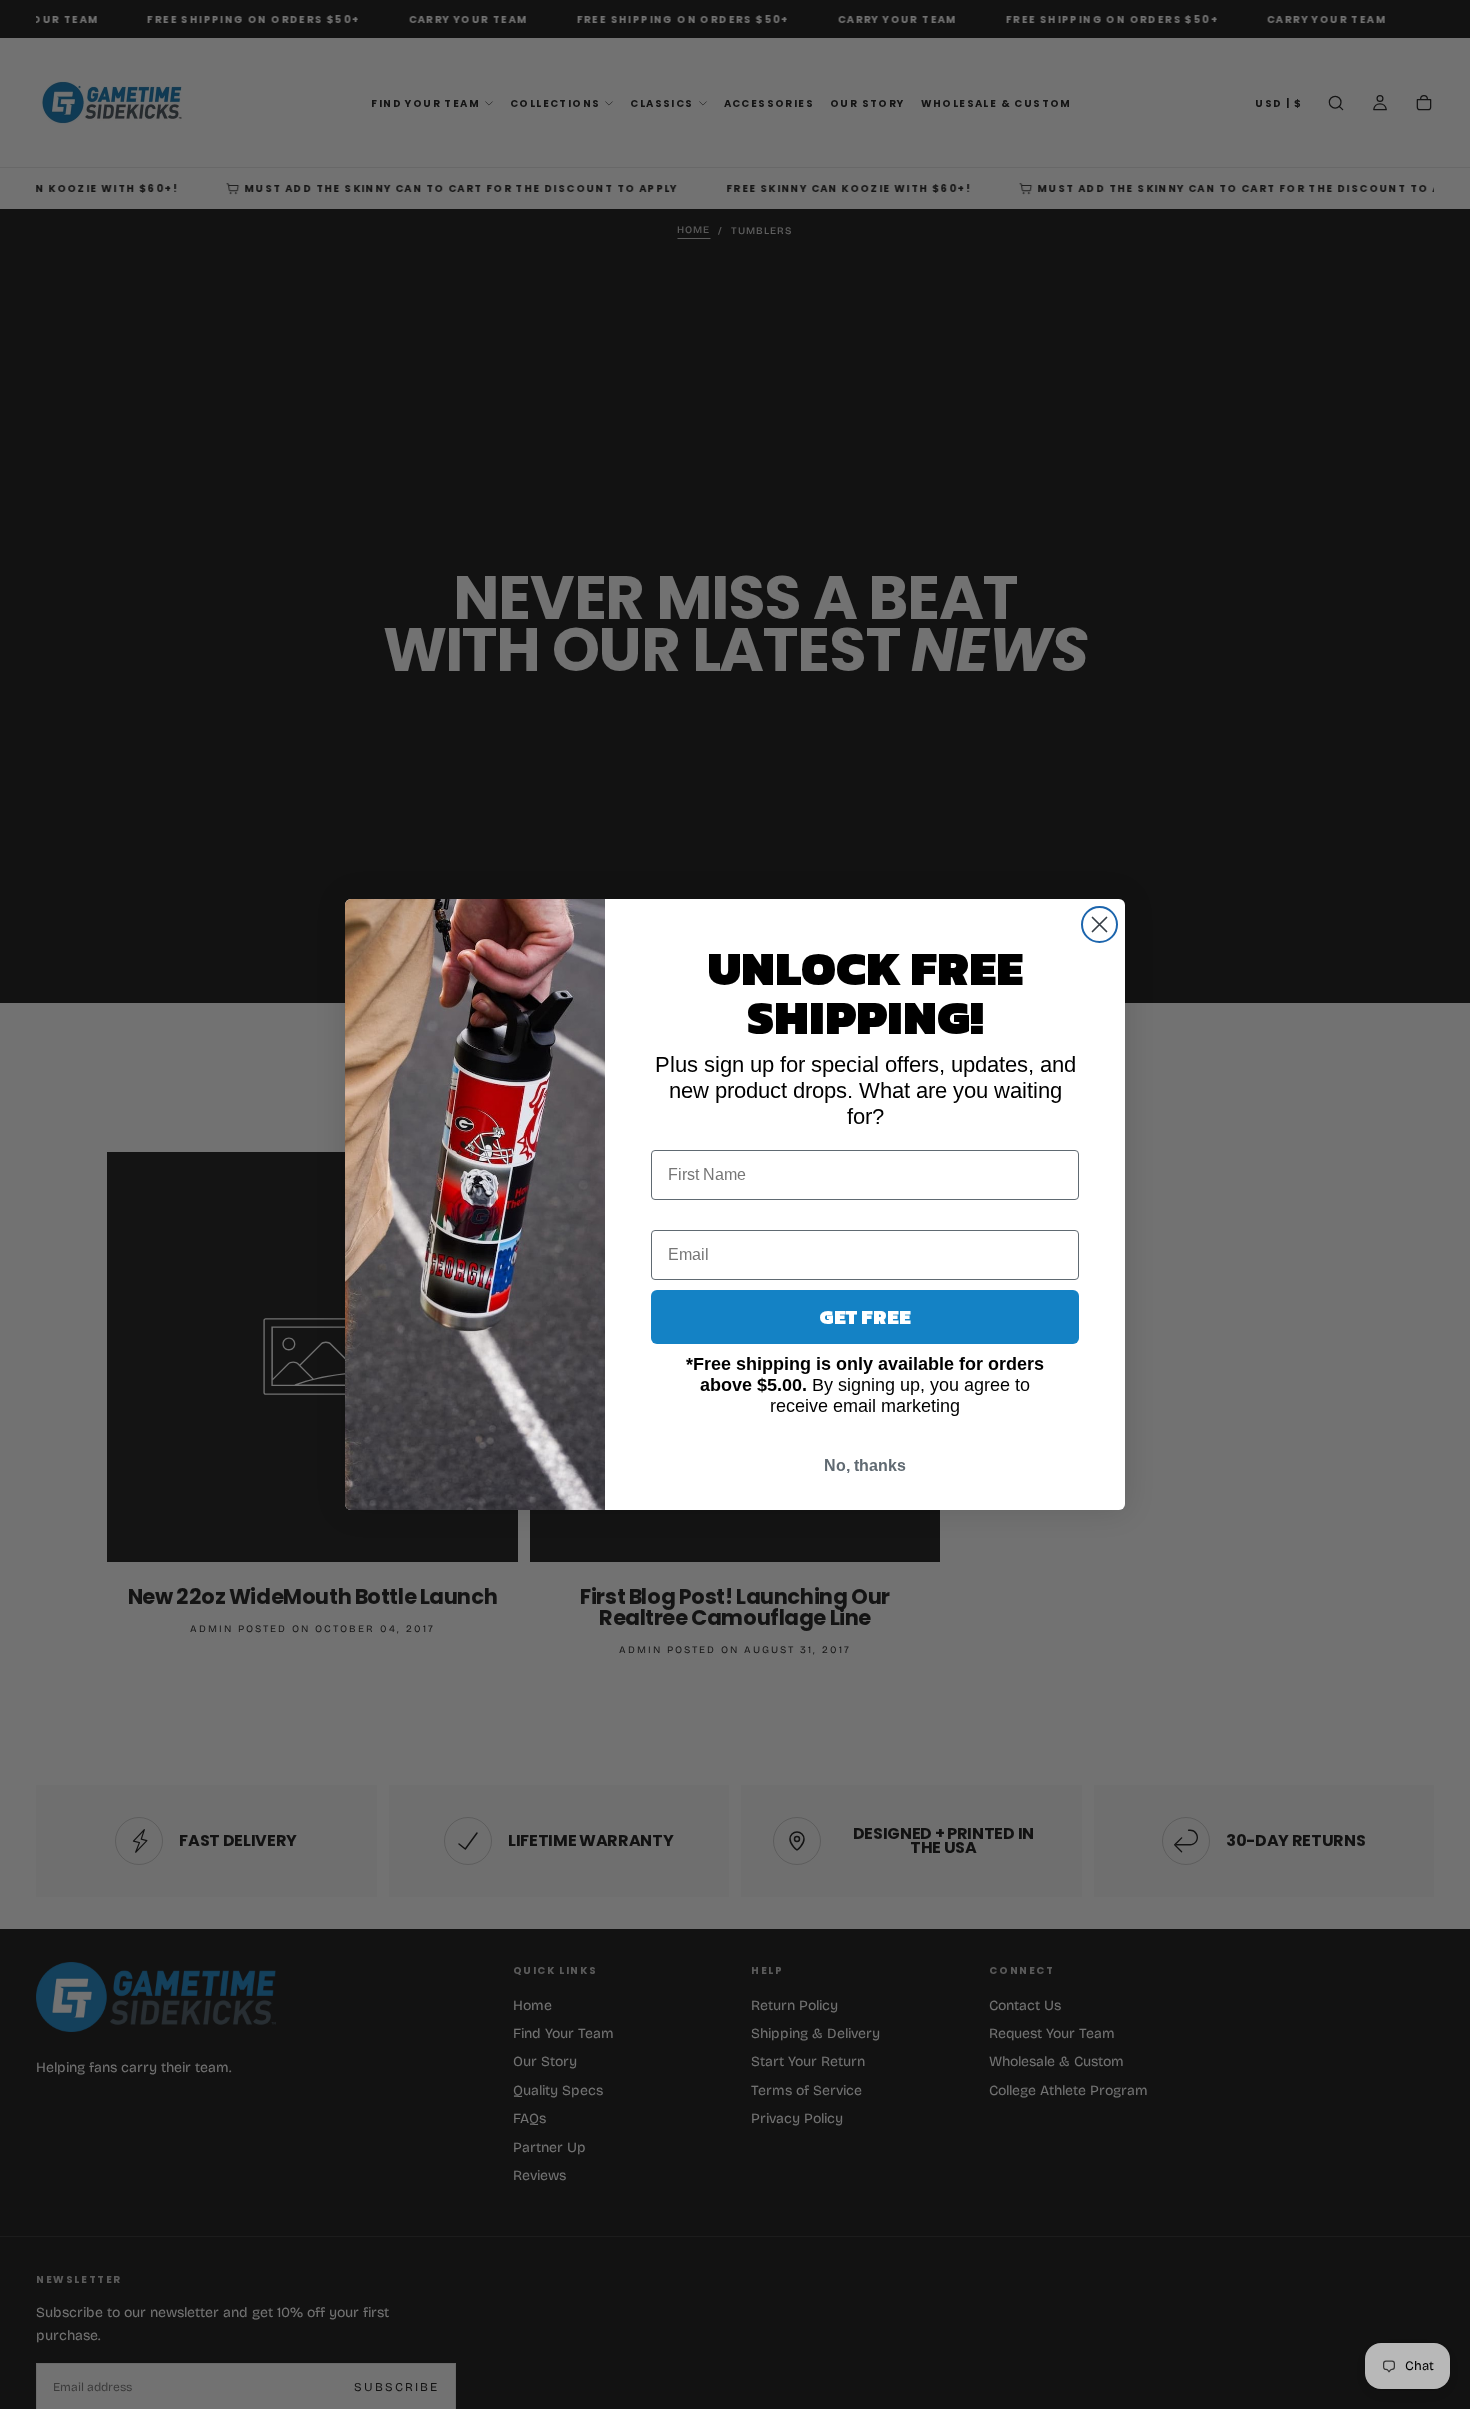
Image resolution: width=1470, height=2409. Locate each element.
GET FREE (865, 1317)
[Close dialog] (1099, 924)
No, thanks (865, 1465)
